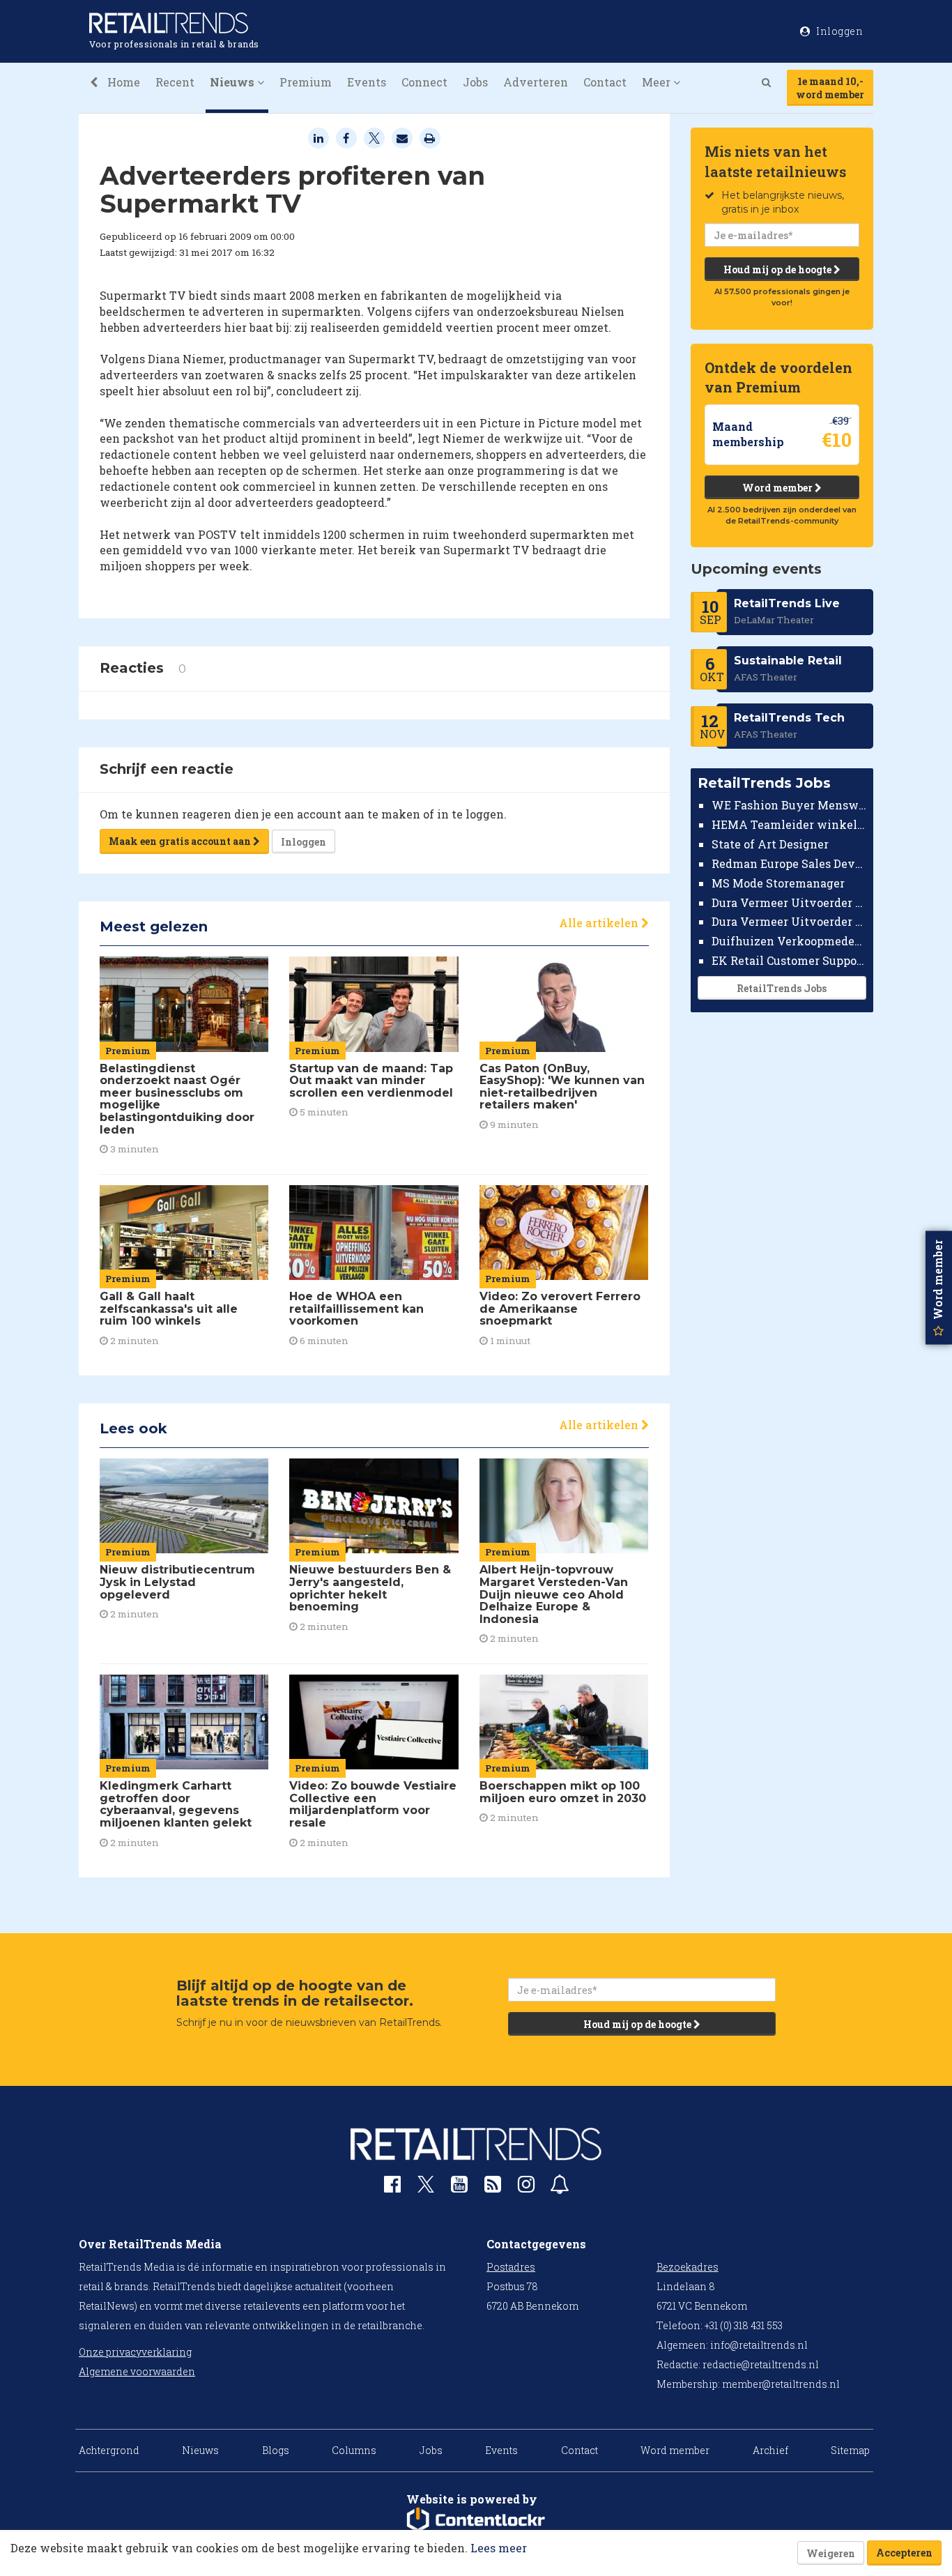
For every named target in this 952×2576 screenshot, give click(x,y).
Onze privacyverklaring (135, 2352)
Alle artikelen (600, 923)
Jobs (475, 82)
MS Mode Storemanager (778, 883)
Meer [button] (658, 82)
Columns (354, 2450)
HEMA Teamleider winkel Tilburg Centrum (789, 824)
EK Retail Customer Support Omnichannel (789, 960)
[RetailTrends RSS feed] (493, 2187)
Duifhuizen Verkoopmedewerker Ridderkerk (789, 941)
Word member (778, 488)
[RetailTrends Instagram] (526, 2187)
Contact (605, 82)
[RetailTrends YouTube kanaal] (459, 2187)
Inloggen (304, 842)
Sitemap (850, 2450)
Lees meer (499, 2548)
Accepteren (904, 2553)
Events (367, 82)
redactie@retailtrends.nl (761, 2364)
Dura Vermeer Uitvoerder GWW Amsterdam (789, 902)
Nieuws (200, 2450)
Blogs (276, 2450)
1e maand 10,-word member (830, 88)
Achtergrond (109, 2450)
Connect (424, 82)
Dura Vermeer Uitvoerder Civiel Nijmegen (789, 921)
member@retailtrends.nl (781, 2384)
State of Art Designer (770, 844)
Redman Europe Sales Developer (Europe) (789, 863)
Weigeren (831, 2553)
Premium (306, 82)
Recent (175, 82)
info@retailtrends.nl (759, 2345)
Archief (770, 2450)
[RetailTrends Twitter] (426, 2189)
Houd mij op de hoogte (778, 269)
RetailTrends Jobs (782, 988)
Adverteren (536, 82)
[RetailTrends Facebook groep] (392, 2187)
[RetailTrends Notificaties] (560, 2187)
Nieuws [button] (233, 82)
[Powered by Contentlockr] (476, 2520)
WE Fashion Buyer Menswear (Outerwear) (789, 805)
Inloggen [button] (839, 31)
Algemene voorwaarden (137, 2371)
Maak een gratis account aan (181, 841)
